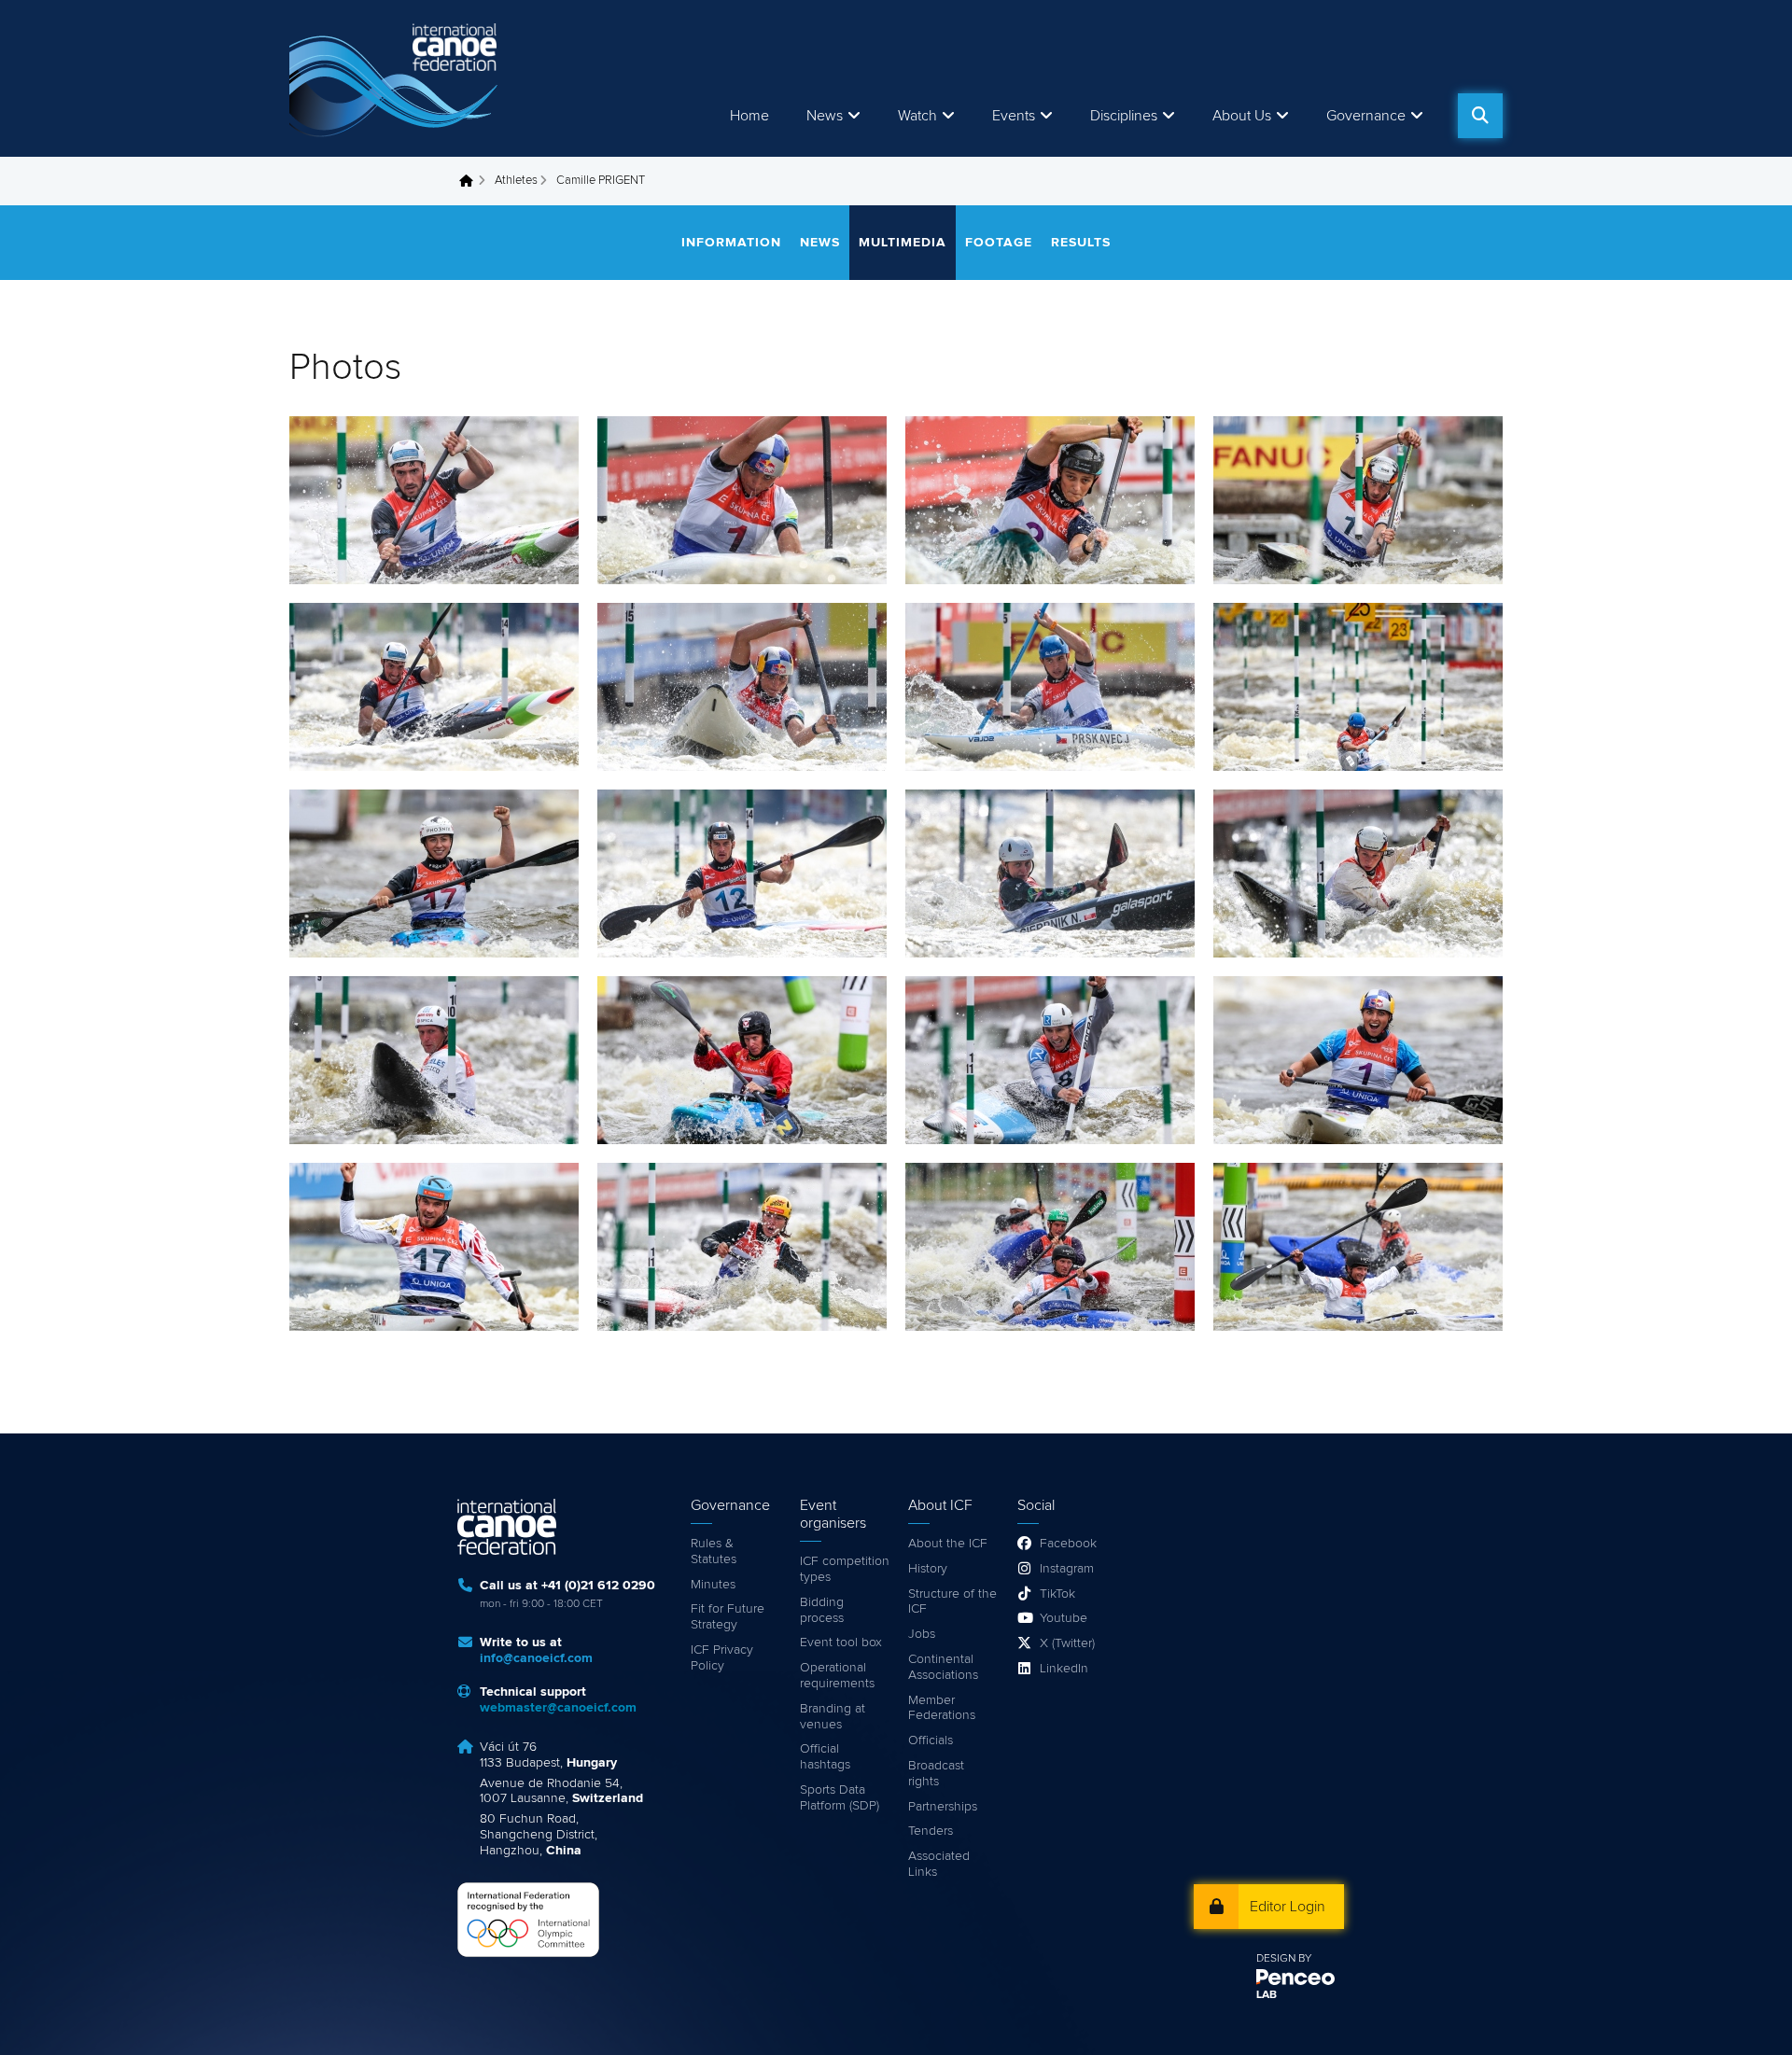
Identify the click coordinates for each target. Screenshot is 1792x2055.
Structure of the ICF (952, 1602)
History (928, 1569)
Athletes (516, 181)
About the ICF (948, 1544)
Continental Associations (943, 1667)
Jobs (922, 1634)
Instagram (1067, 1569)
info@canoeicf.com (536, 1658)
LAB (1267, 1995)
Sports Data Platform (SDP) (840, 1798)
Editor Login (1288, 1907)
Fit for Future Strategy (728, 1617)
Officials (931, 1740)
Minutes (713, 1585)
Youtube (1064, 1618)
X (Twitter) (1067, 1643)
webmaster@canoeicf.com (558, 1708)
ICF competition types (845, 1569)
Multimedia (903, 243)
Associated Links (939, 1864)
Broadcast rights (936, 1774)
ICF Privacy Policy (722, 1658)
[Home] (397, 78)
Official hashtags (825, 1757)
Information (731, 243)
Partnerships (943, 1807)
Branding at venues (833, 1717)
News (825, 116)
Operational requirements (837, 1676)
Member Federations (942, 1708)
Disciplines (1124, 116)
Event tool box (841, 1643)
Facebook (1068, 1544)
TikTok (1057, 1594)
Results (1081, 243)
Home (749, 116)
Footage (999, 243)
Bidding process (822, 1610)
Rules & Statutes (714, 1552)
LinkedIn (1064, 1669)
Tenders (931, 1831)
